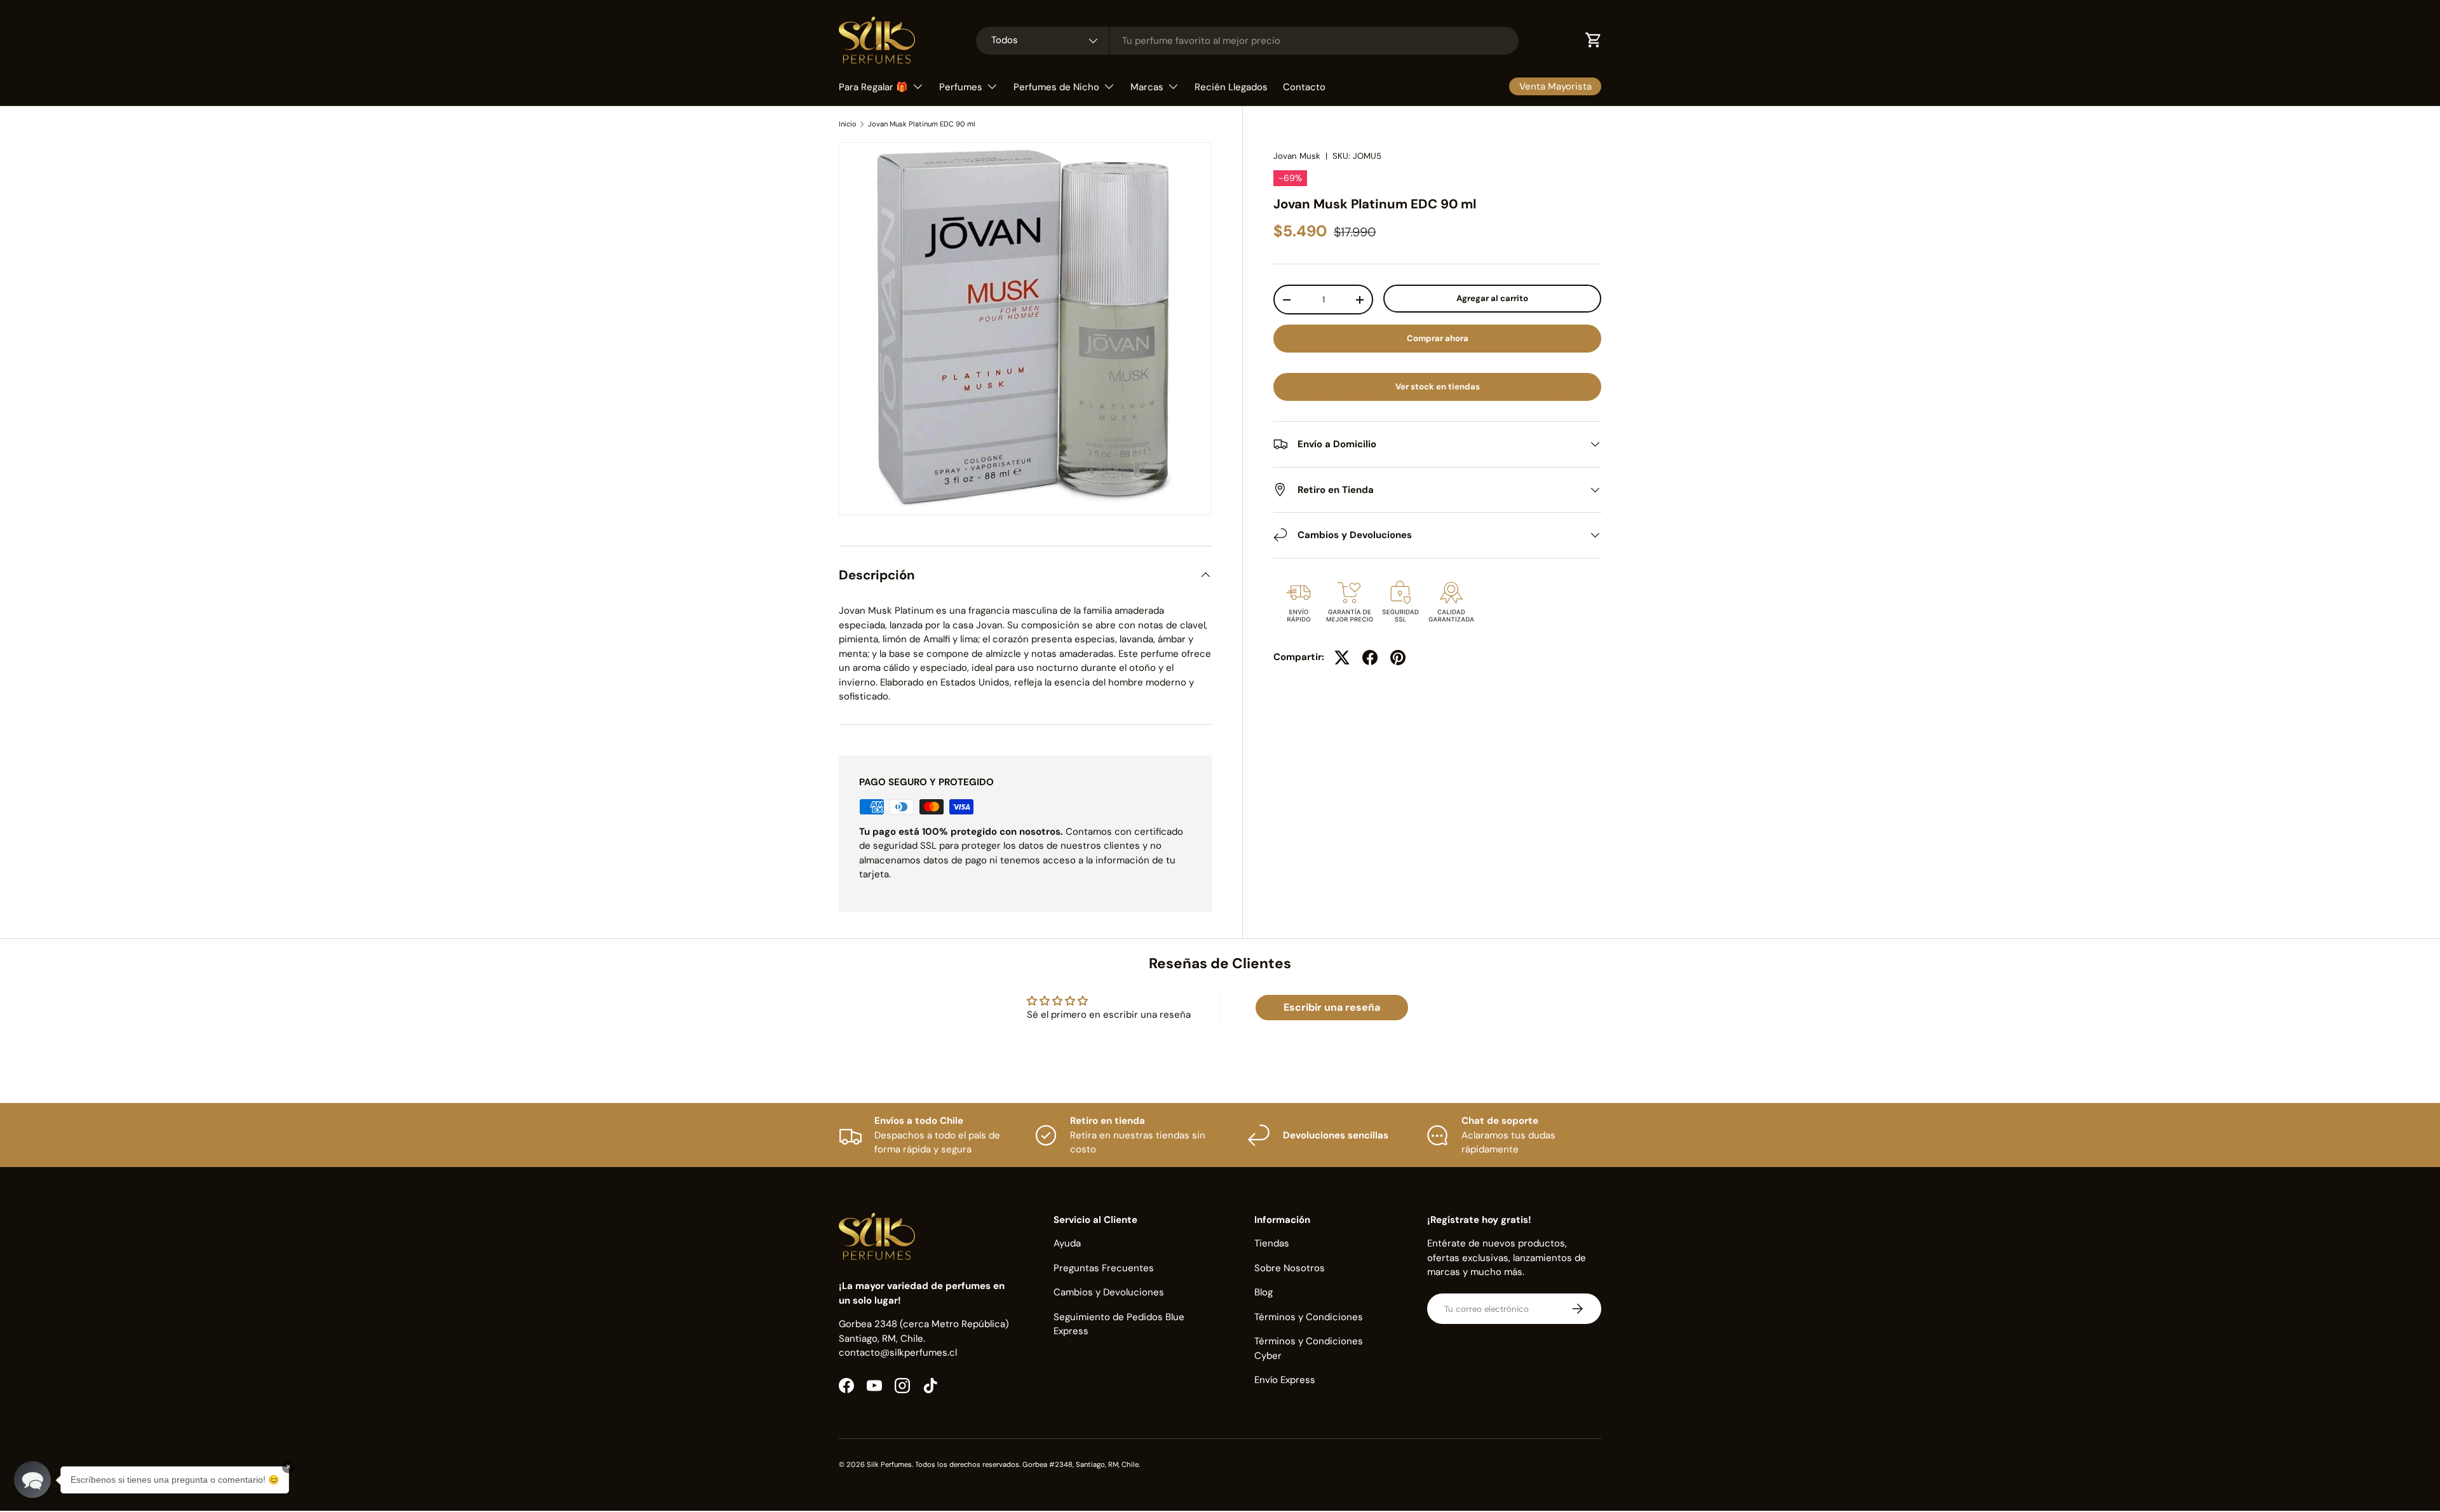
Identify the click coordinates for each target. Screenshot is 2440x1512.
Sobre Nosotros (1290, 1268)
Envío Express (1285, 1380)
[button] (32, 1480)
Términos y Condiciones (1309, 1317)
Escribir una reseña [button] (1332, 1007)
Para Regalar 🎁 (873, 87)
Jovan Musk (1297, 156)
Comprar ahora (1438, 338)
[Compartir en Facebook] (1370, 658)
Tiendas (1272, 1243)
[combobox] (1247, 41)
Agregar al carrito (1492, 298)
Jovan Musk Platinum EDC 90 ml (922, 124)
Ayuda (1067, 1243)
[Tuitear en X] (1342, 658)
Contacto (1304, 87)
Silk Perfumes (889, 1464)
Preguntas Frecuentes (1104, 1268)
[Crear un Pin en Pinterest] (1398, 658)
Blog (1264, 1292)
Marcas (1147, 87)
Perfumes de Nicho (1056, 87)
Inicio (848, 124)
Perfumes (961, 87)
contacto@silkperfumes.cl (898, 1353)
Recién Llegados (1231, 87)
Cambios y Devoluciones (1109, 1292)
